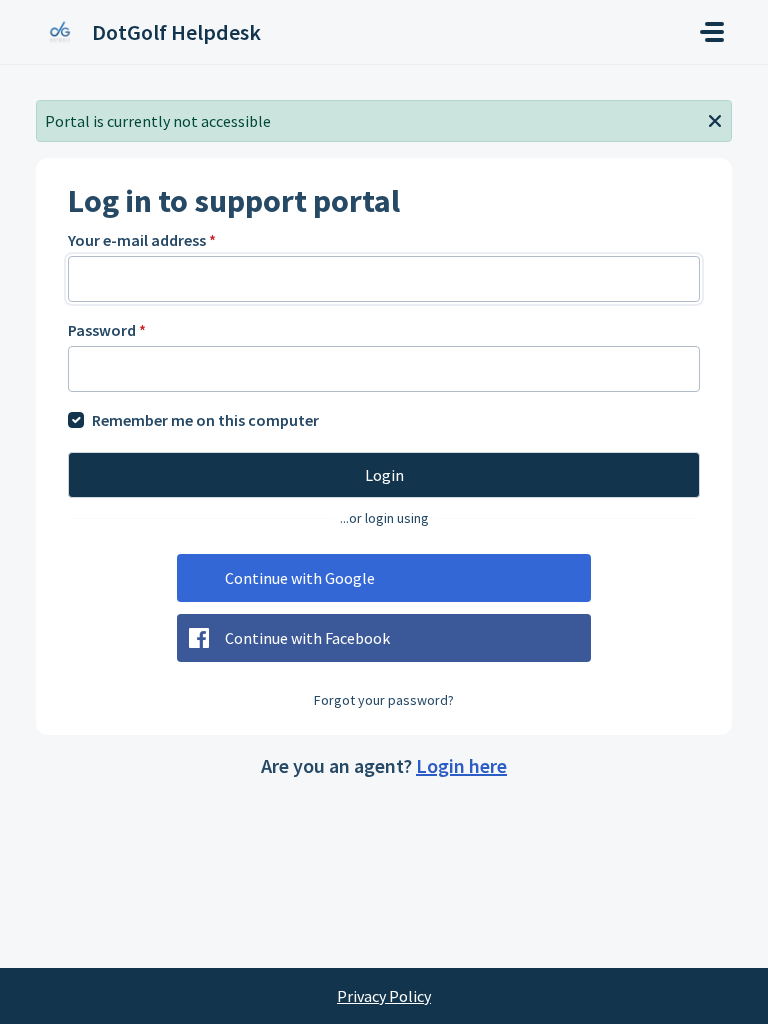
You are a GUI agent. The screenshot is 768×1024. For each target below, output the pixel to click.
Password (107, 330)
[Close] (715, 119)
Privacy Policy (384, 996)
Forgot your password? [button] (384, 700)
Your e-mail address (142, 240)
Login (384, 475)
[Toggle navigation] (712, 32)
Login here (461, 765)
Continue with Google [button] (300, 578)
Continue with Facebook (307, 638)
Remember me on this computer (205, 420)
